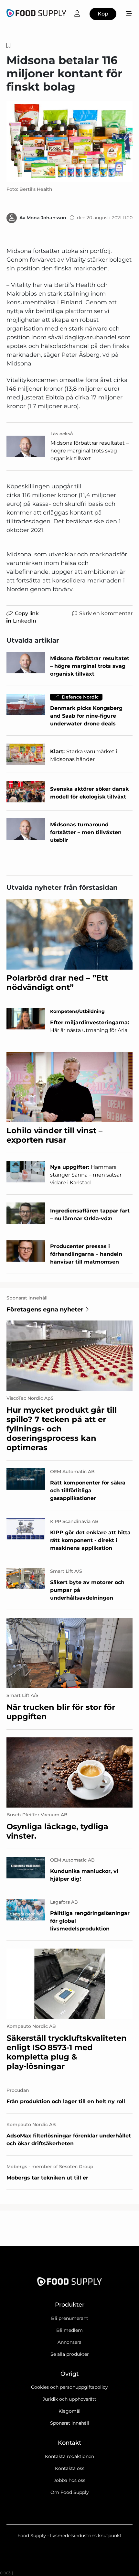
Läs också (62, 434)
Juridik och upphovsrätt (69, 2399)
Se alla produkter (70, 2354)
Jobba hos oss (69, 2480)
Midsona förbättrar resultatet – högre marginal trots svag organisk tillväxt (90, 451)
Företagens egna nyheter (45, 1310)
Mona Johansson (46, 218)
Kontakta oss (70, 2468)
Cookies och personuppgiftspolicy (69, 2387)
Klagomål (69, 2411)
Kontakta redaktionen (69, 2456)
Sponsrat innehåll (70, 2423)
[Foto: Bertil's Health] (69, 141)
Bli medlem (69, 2330)
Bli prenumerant (70, 2318)
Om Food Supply (70, 2492)
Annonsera (69, 2342)
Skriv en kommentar (106, 613)
